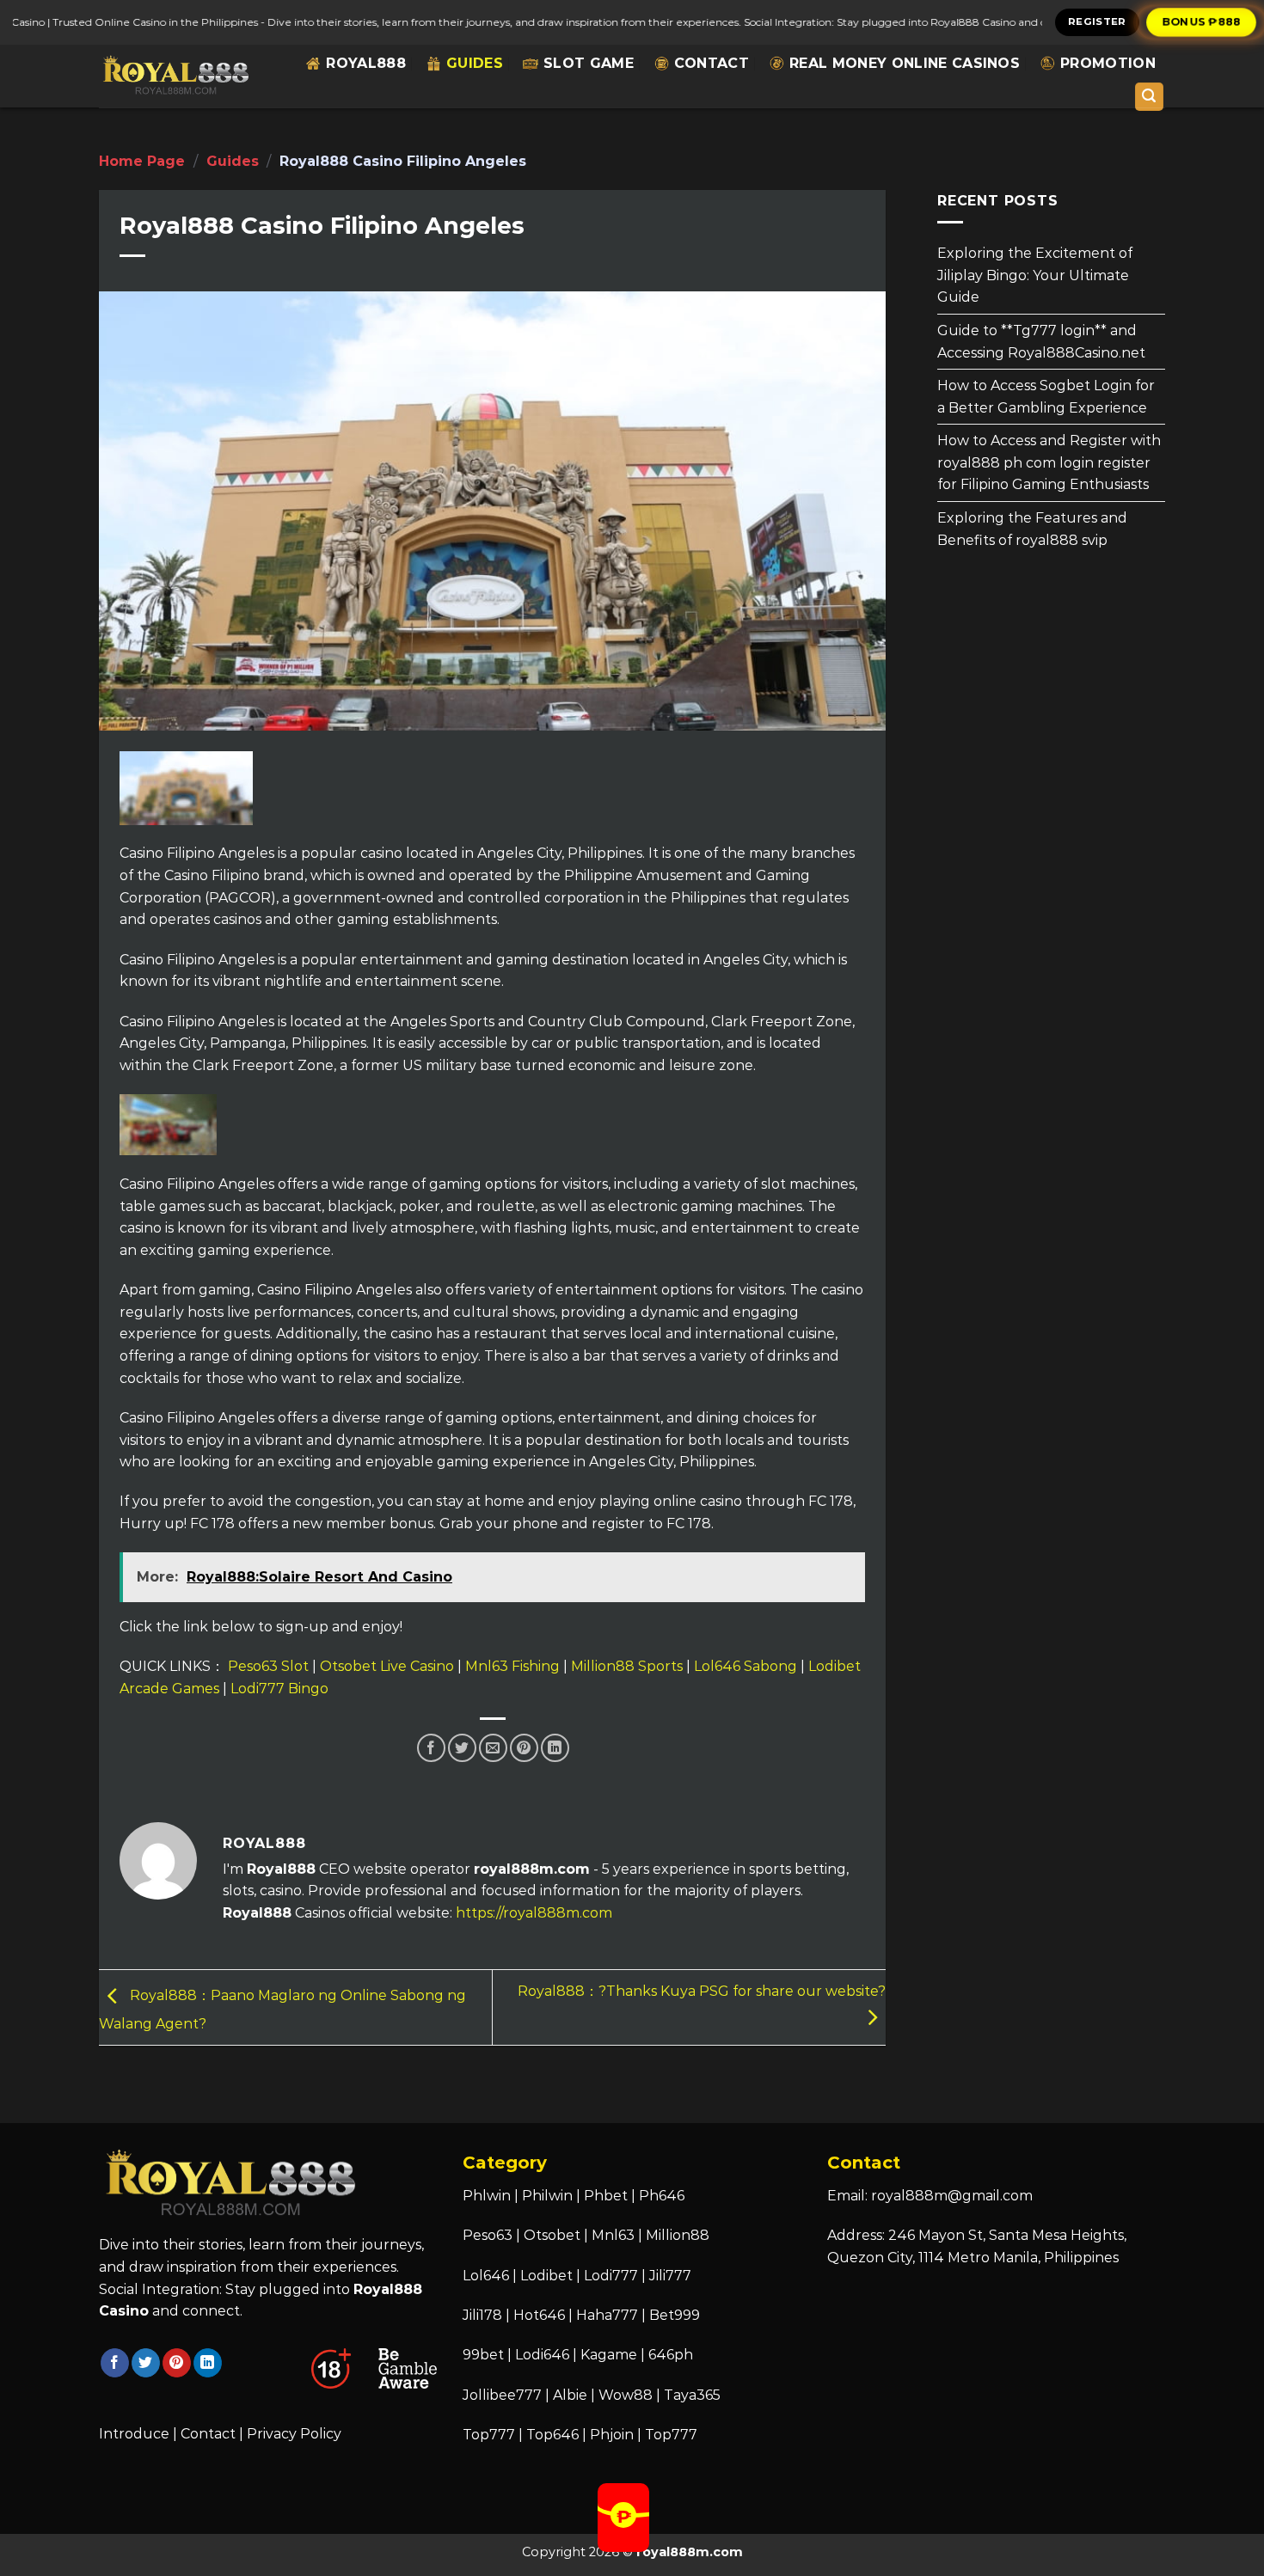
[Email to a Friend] (493, 1748)
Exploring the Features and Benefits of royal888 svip (1032, 529)
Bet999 (675, 2315)
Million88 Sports (627, 1666)
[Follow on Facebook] (115, 2363)
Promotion (1108, 63)
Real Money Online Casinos (905, 63)
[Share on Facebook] (431, 1748)
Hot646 (539, 2315)
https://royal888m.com (534, 1913)
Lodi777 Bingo (279, 1689)
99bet (485, 2355)
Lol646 (486, 2276)
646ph (671, 2355)
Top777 (489, 2435)
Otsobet (552, 2235)
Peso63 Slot (268, 1666)
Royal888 (366, 63)
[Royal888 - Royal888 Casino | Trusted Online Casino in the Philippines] (175, 76)
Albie (570, 2395)
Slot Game (589, 63)
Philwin (547, 2196)
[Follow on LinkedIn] (208, 2363)
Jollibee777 (502, 2395)
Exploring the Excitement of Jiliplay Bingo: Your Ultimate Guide (1035, 275)
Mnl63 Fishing (512, 1666)
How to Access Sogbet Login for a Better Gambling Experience (1046, 397)
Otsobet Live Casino (387, 1666)
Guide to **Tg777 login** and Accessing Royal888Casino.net (1041, 342)
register (1097, 21)
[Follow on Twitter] (146, 2363)
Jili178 (482, 2315)
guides (475, 63)
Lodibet (546, 2276)
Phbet (606, 2196)
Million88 (678, 2235)
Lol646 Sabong (746, 1666)
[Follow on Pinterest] (177, 2363)
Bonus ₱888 (1202, 21)
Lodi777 (611, 2276)
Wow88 (626, 2395)
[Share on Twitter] (462, 1748)
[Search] (1150, 97)
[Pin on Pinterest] (524, 1748)
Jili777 (670, 2276)
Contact (712, 63)
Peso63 (488, 2235)
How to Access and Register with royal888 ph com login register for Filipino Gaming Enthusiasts (1049, 462)
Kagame (609, 2355)
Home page (142, 161)
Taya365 (692, 2395)
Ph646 (662, 2196)
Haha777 (607, 2315)
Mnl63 (613, 2235)
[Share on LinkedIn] (555, 1748)
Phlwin (487, 2196)
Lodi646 (542, 2355)
